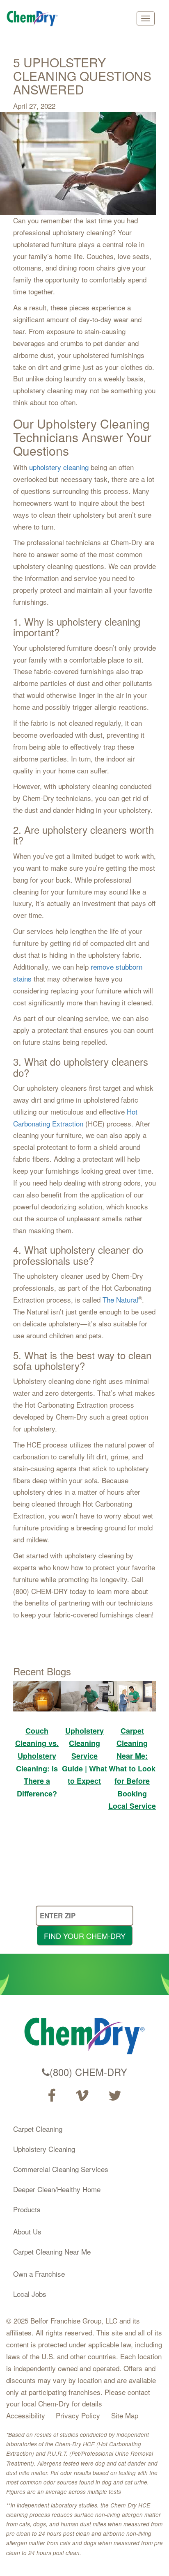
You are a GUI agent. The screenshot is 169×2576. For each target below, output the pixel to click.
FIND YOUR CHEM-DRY (85, 1936)
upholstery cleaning (59, 467)
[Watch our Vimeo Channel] (82, 2096)
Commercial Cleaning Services (61, 2169)
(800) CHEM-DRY (88, 2072)
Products (27, 2209)
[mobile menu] (146, 18)
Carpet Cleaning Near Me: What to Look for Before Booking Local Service (132, 1769)
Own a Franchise (39, 2274)
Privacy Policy (78, 2415)
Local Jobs (30, 2294)
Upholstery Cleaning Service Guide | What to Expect (84, 1756)
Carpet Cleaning (38, 2129)
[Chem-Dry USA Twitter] (115, 2096)
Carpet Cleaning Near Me (52, 2251)
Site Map (125, 2415)
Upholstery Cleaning (44, 2149)
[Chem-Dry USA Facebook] (51, 2096)
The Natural (120, 1299)
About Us (27, 2231)
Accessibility (26, 2415)
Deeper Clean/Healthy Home (57, 2189)
